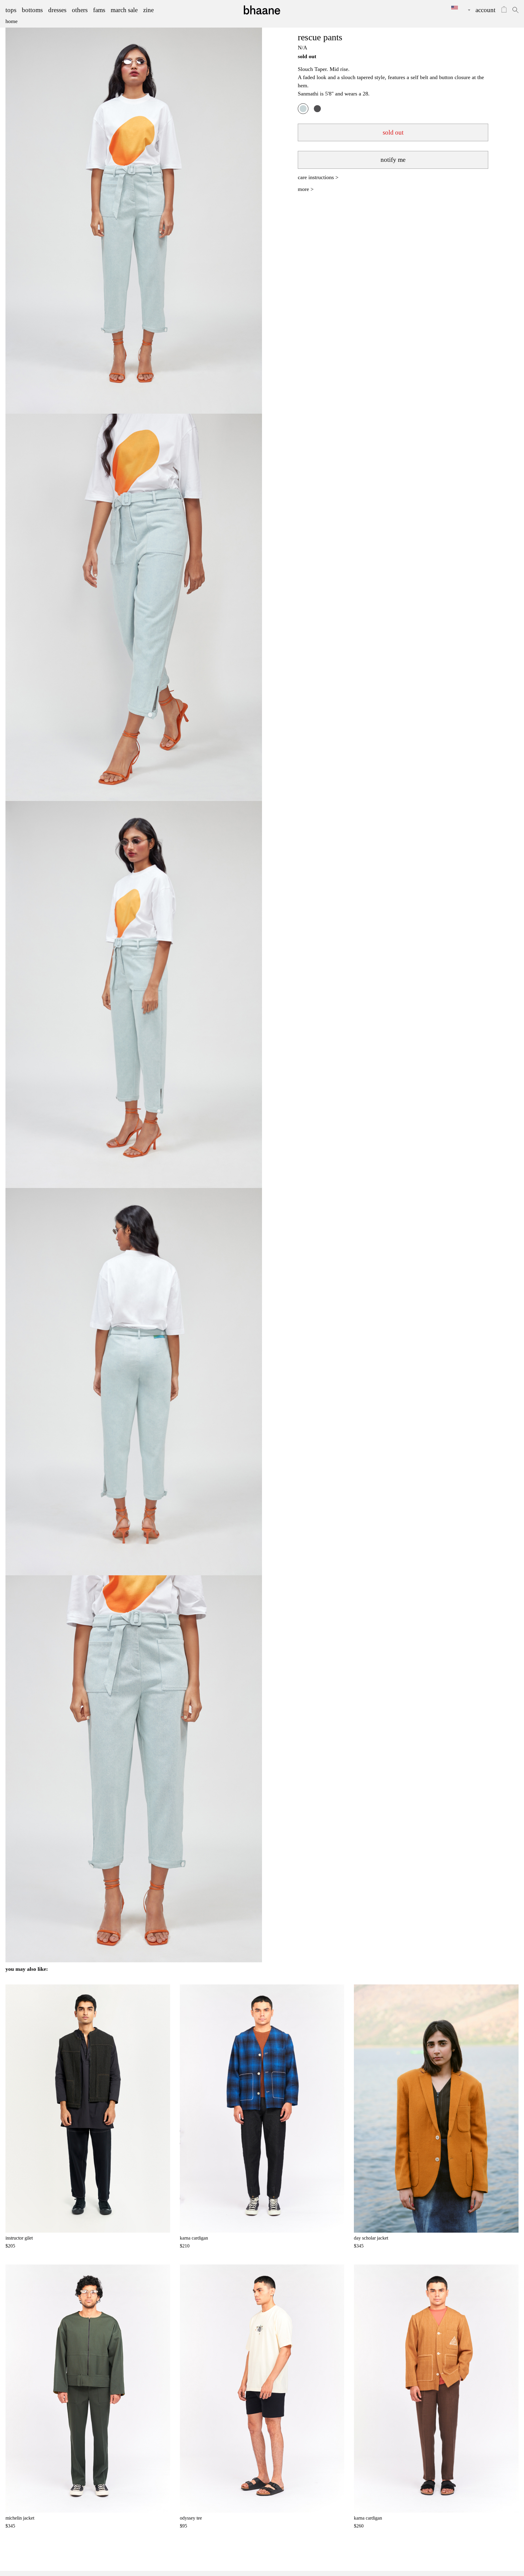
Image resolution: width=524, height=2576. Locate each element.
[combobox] (456, 10)
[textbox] (456, 8)
